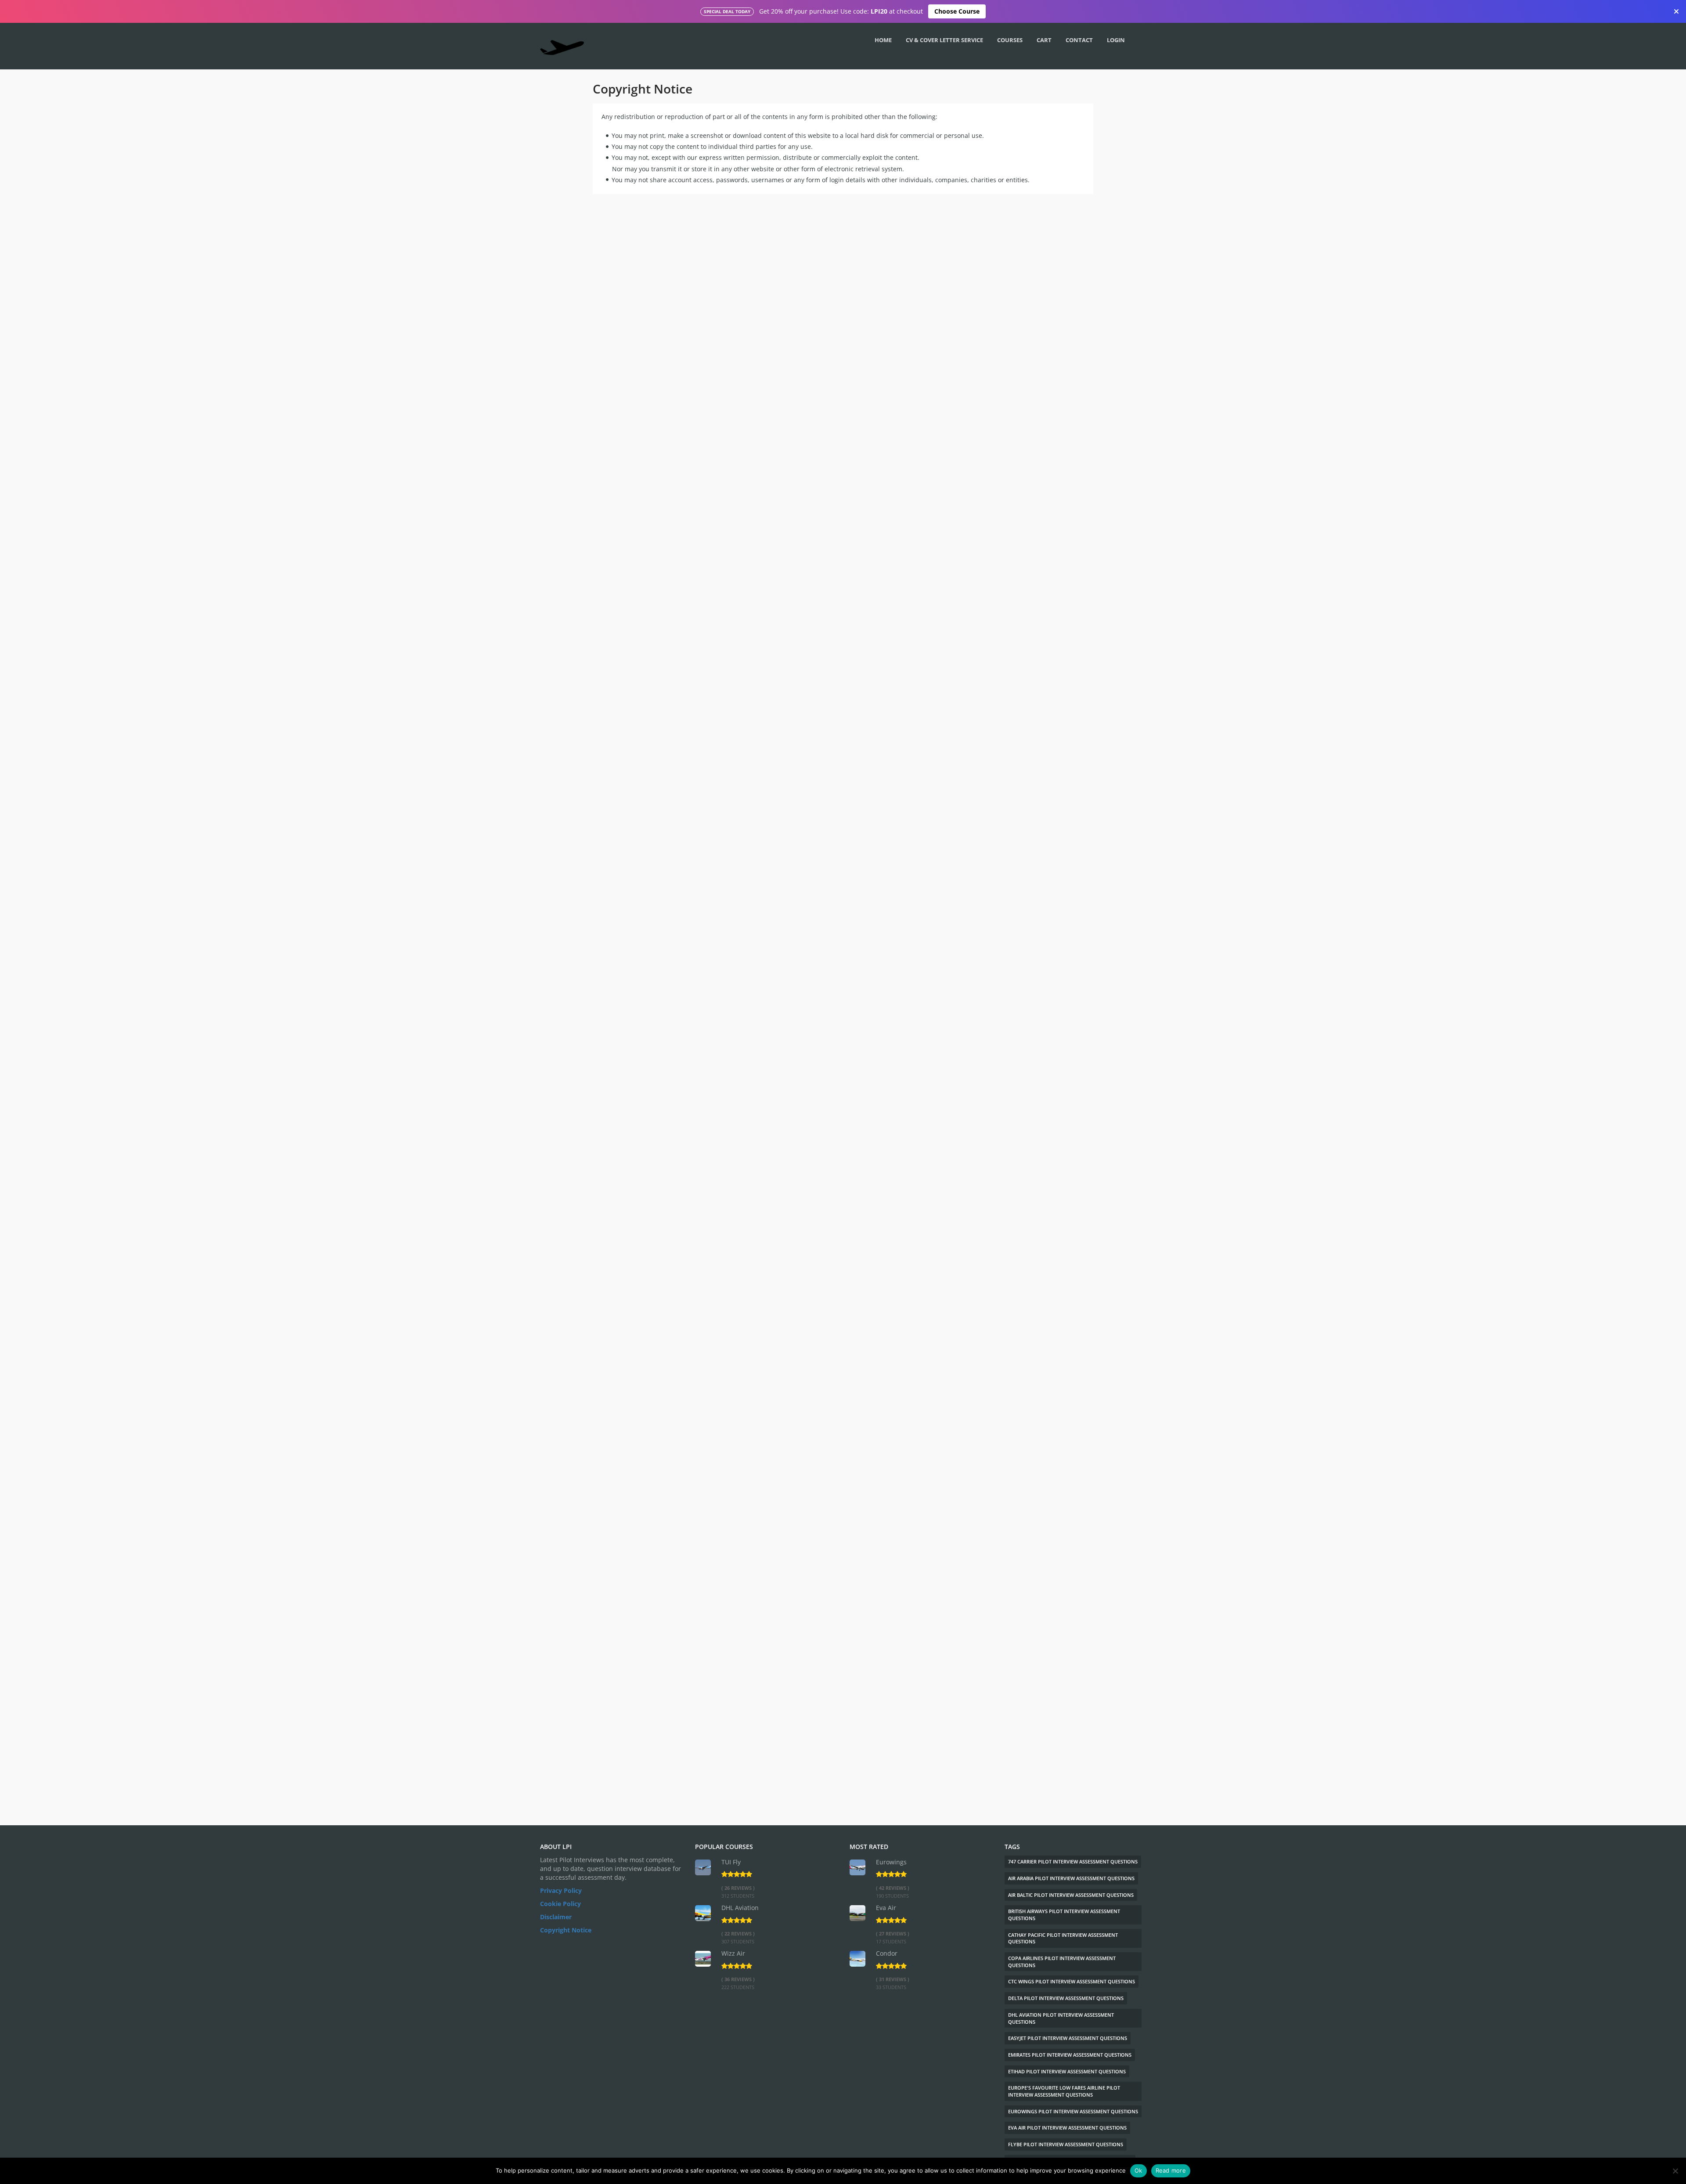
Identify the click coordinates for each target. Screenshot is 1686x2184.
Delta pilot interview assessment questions (1066, 1998)
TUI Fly (731, 1862)
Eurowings (891, 1862)
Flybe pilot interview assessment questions (1066, 2144)
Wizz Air (733, 1953)
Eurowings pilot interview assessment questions (1073, 2111)
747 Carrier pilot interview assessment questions (1073, 1861)
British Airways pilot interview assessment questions (1064, 1915)
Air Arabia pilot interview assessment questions (1071, 1878)
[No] (1675, 2171)
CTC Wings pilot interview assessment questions (1072, 1981)
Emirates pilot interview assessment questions (1070, 2055)
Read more (1171, 2170)
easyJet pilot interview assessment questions (1068, 2038)
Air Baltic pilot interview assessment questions (1071, 1895)
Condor (887, 1953)
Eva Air (886, 1908)
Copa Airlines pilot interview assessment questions (1062, 1962)
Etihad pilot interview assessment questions (1067, 2071)
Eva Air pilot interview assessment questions (1067, 2128)
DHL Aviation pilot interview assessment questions (1061, 2018)
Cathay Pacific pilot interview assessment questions (1063, 1938)
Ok (1138, 2170)
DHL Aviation (740, 1908)
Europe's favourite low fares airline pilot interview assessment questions (1064, 2091)
